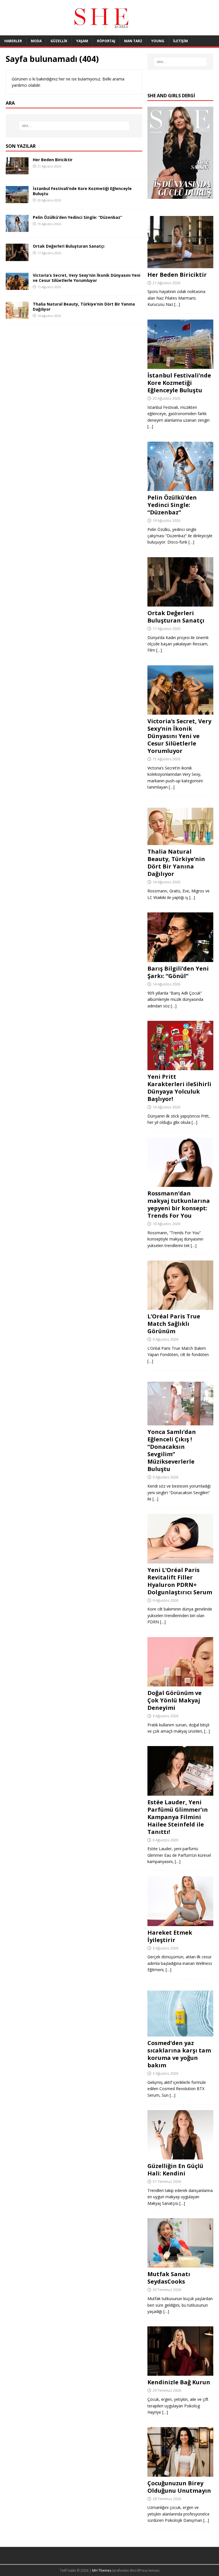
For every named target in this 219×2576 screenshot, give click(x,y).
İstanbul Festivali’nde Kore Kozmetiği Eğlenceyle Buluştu (82, 191)
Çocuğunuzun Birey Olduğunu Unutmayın (179, 2487)
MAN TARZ (133, 41)
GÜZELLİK (59, 41)
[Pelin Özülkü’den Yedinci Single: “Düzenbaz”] (17, 229)
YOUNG (158, 41)
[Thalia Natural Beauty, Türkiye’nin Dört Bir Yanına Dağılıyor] (17, 315)
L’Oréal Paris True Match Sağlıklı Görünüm (174, 1324)
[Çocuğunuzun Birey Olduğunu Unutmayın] (180, 2473)
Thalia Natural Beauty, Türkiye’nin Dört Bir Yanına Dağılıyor (84, 307)
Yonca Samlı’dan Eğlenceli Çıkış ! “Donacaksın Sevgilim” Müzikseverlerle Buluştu (172, 1450)
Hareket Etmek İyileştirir (170, 1936)
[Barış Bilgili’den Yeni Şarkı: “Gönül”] (180, 959)
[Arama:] (74, 126)
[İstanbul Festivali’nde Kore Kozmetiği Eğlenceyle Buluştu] (17, 200)
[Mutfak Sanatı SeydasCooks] (180, 2264)
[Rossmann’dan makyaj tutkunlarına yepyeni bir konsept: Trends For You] (180, 1184)
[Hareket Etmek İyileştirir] (180, 1923)
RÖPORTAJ (106, 41)
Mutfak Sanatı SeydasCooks (169, 2278)
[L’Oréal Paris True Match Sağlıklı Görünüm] (180, 1307)
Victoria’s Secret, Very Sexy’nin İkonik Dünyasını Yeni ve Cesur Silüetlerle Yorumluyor (87, 278)
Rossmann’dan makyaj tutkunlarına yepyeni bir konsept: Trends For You (179, 1204)
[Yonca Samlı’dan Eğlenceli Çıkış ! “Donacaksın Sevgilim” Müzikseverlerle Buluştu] (180, 1422)
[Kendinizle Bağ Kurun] (180, 2372)
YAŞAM (82, 41)
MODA (36, 41)
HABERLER (13, 41)
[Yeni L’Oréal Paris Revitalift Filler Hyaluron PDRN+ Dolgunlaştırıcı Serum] (180, 1560)
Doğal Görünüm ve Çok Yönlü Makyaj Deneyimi (175, 1700)
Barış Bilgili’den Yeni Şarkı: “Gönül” (178, 972)
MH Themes (102, 2570)
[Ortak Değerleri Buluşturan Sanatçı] (17, 257)
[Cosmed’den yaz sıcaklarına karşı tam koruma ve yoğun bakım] (180, 2033)
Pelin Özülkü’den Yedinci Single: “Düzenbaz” (77, 217)
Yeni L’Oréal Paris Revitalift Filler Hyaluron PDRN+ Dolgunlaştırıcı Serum (180, 1581)
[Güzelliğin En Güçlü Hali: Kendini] (180, 2156)
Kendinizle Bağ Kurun (179, 2382)
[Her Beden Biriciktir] (17, 171)
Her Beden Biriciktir (53, 160)
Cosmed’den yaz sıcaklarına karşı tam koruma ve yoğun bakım (179, 2054)
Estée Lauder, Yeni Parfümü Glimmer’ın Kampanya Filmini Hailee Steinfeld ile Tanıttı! (178, 1817)
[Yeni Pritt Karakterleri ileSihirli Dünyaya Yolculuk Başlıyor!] (180, 1067)
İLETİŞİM (181, 41)
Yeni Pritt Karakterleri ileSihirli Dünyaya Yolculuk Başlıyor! (179, 1088)
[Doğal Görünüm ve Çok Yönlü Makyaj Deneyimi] (180, 1683)
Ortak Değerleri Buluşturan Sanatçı (69, 246)
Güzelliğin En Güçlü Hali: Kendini (175, 2170)
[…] (177, 304)
